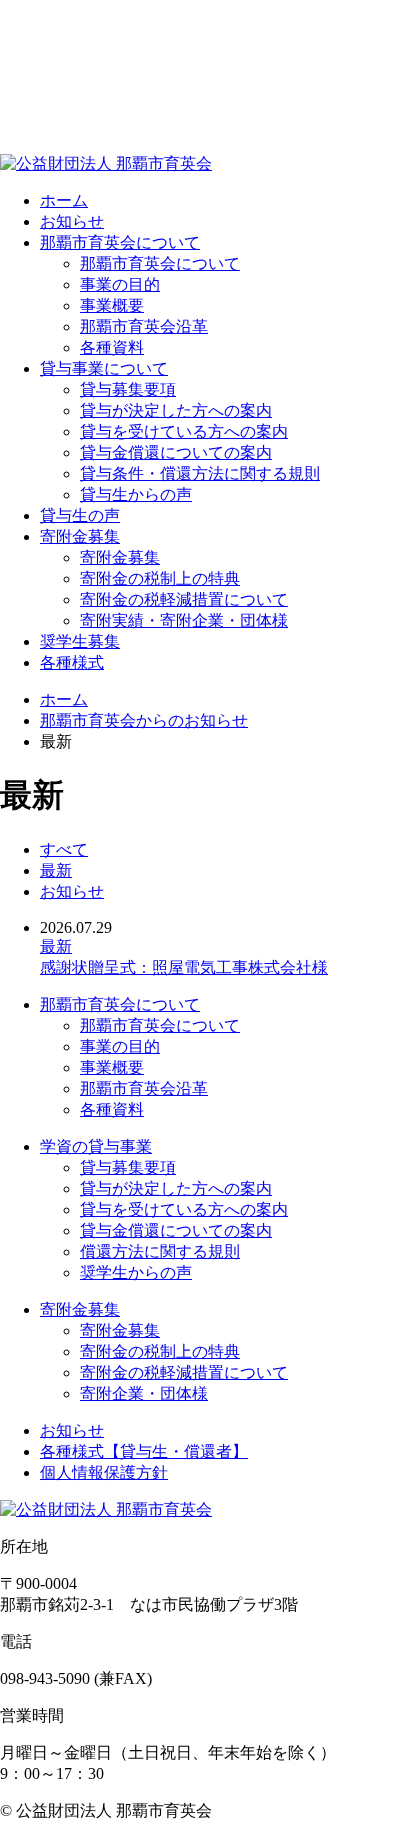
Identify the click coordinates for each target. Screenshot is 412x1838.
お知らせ (72, 891)
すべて (64, 849)
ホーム (64, 699)
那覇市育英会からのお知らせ (144, 720)
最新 (56, 870)
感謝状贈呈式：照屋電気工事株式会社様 (184, 967)
